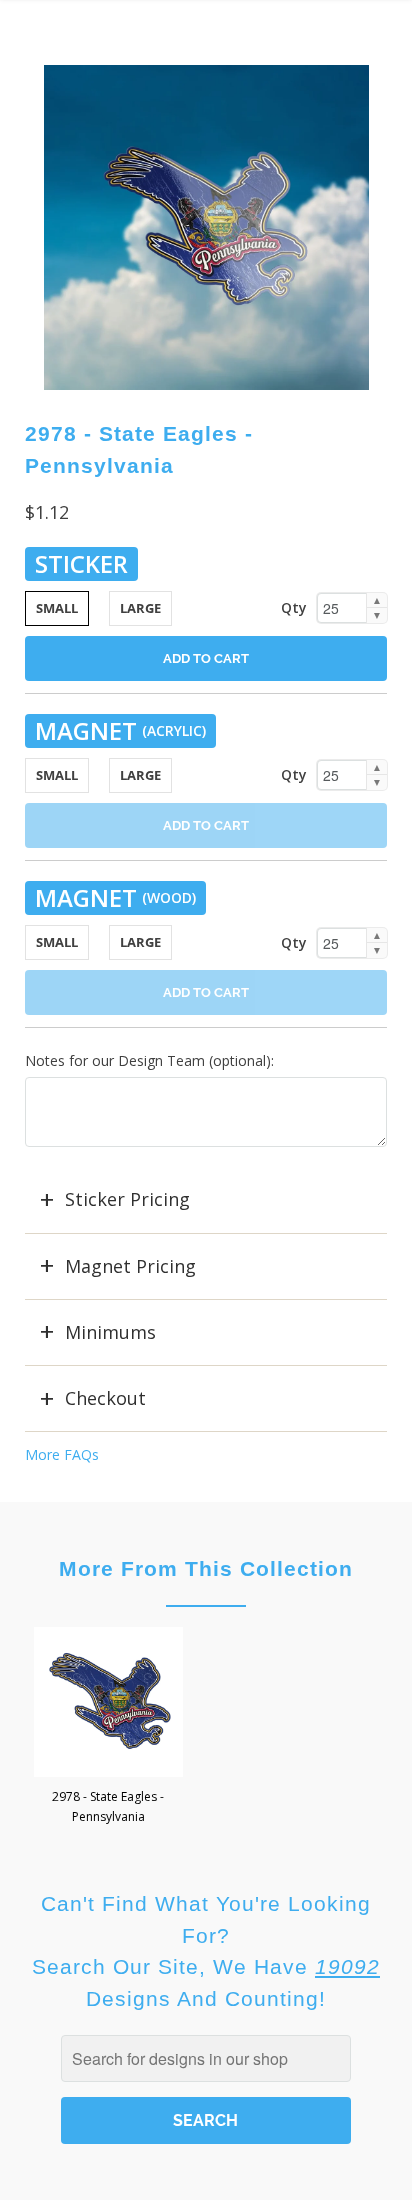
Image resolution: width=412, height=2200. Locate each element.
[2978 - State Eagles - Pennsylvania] (206, 227)
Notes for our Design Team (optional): (149, 1060)
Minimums (110, 1332)
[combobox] (205, 2058)
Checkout (105, 1398)
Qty (294, 607)
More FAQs (62, 1454)
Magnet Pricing (130, 1266)
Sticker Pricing (127, 1199)
